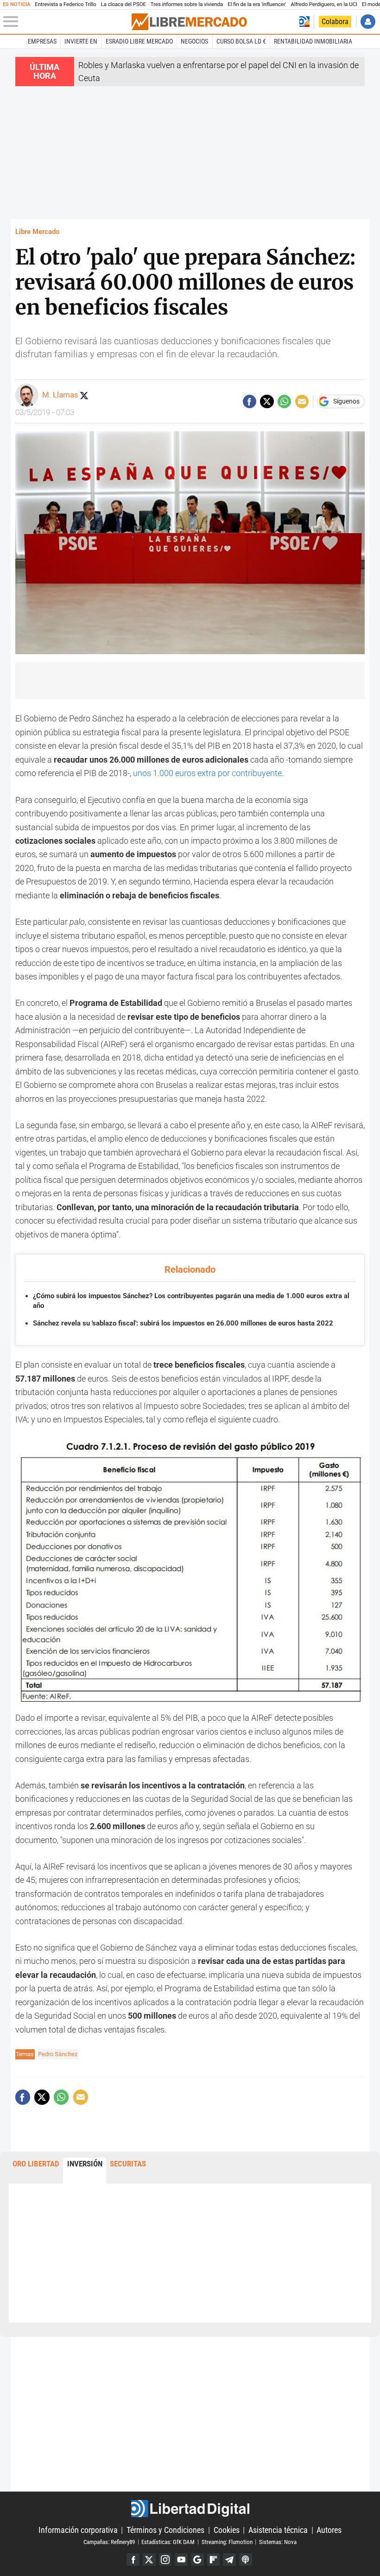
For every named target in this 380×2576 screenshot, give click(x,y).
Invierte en (81, 41)
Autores (329, 2530)
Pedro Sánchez (58, 2054)
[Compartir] (250, 401)
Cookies (227, 2530)
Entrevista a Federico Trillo (65, 4)
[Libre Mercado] (189, 22)
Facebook (133, 2560)
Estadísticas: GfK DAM (168, 2541)
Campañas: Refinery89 (109, 2541)
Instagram (165, 2560)
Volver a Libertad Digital (304, 22)
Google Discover (197, 2560)
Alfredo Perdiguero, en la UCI (324, 4)
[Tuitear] (267, 401)
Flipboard (214, 2560)
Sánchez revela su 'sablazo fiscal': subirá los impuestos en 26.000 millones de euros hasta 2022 (183, 1323)
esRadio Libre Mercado (139, 41)
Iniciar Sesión (368, 22)
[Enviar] (284, 401)
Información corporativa (78, 2530)
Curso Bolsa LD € (241, 41)
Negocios (194, 41)
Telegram (229, 2560)
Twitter (149, 2560)
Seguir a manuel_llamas (84, 395)
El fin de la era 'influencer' (257, 4)
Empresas (42, 41)
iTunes (246, 2560)
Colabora (335, 22)
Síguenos (346, 402)
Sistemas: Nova (278, 2541)
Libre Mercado (37, 232)
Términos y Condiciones (165, 2530)
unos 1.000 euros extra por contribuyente (207, 773)
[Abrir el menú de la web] (66, 22)
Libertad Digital (190, 2509)
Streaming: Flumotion (227, 2541)
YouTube (181, 2560)
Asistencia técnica (278, 2530)
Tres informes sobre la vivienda (187, 4)
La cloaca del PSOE (123, 4)
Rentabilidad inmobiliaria (313, 41)
